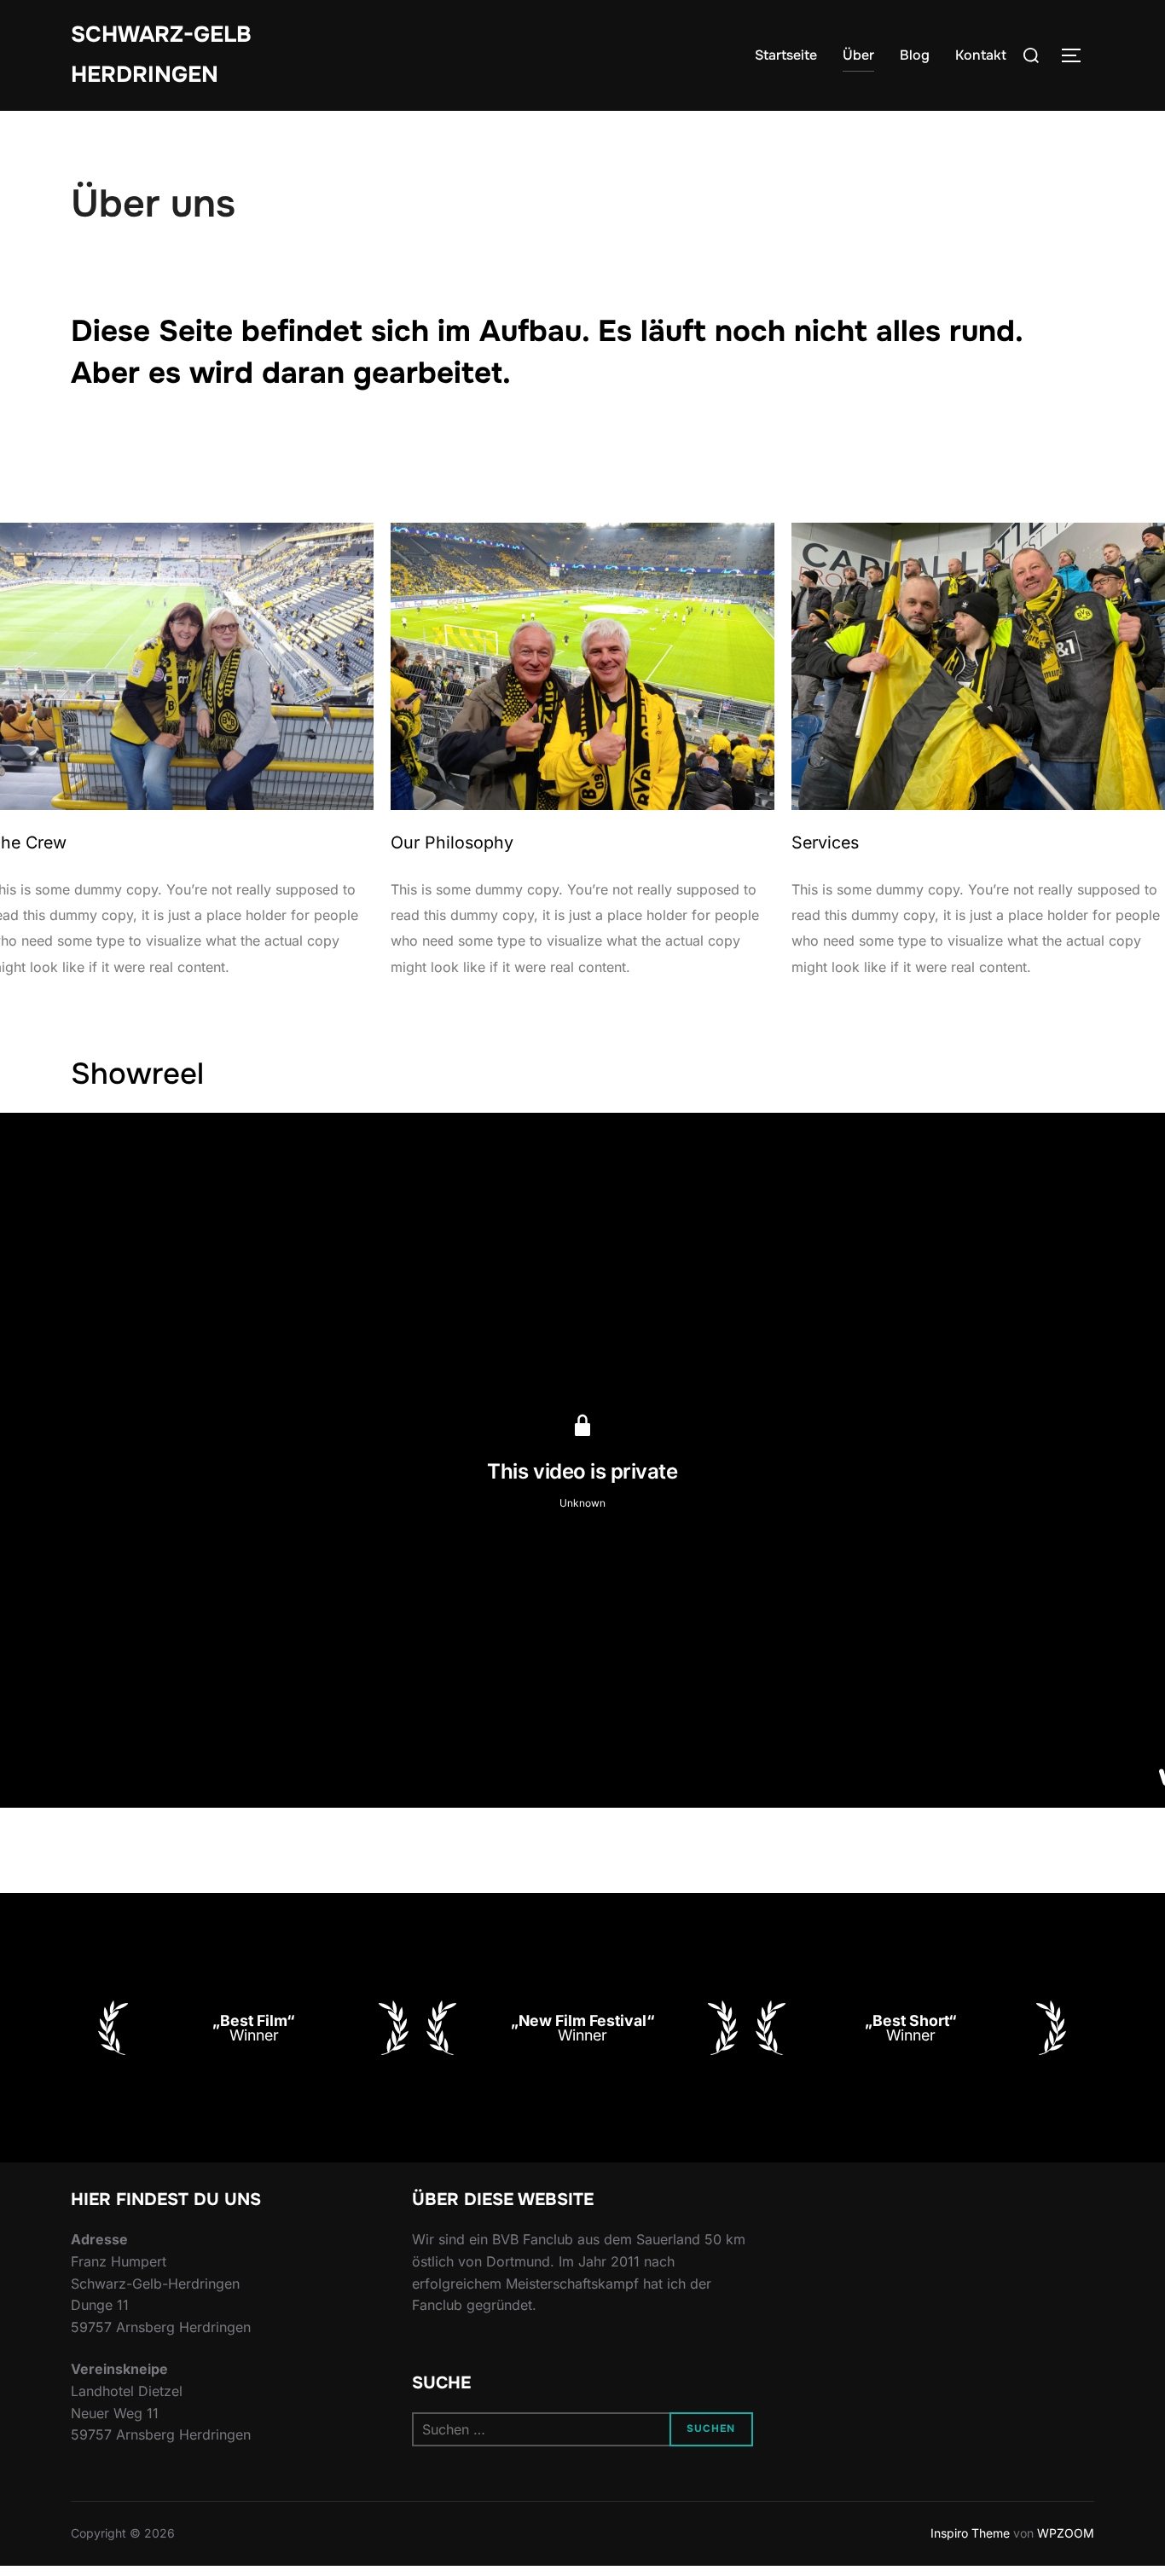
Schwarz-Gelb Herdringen (161, 55)
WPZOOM (1066, 2533)
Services (825, 842)
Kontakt (981, 55)
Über (858, 55)
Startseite (786, 55)
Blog (915, 55)
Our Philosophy (452, 842)
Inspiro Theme (970, 2533)
